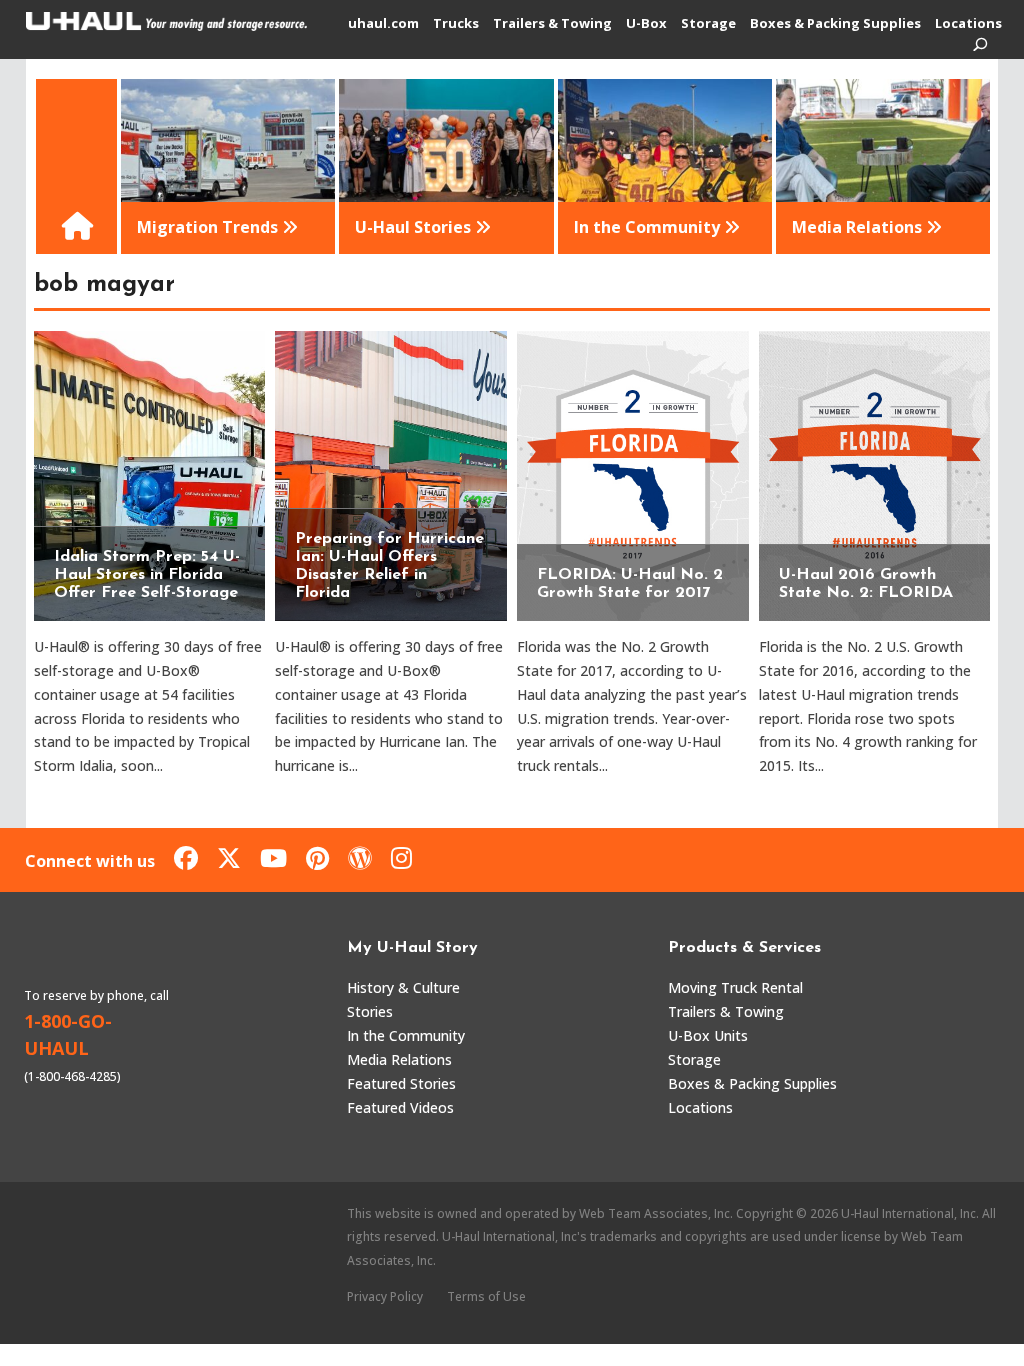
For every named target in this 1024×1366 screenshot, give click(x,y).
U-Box (646, 24)
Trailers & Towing (552, 24)
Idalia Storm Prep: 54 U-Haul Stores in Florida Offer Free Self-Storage (147, 575)
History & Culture (403, 987)
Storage (708, 24)
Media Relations (399, 1059)
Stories (370, 1011)
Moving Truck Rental (735, 987)
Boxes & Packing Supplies (835, 24)
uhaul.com (383, 24)
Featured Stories (401, 1083)
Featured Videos (400, 1107)
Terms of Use (486, 1296)
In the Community (406, 1035)
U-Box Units (708, 1035)
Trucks (456, 24)
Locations (968, 24)
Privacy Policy (385, 1296)
